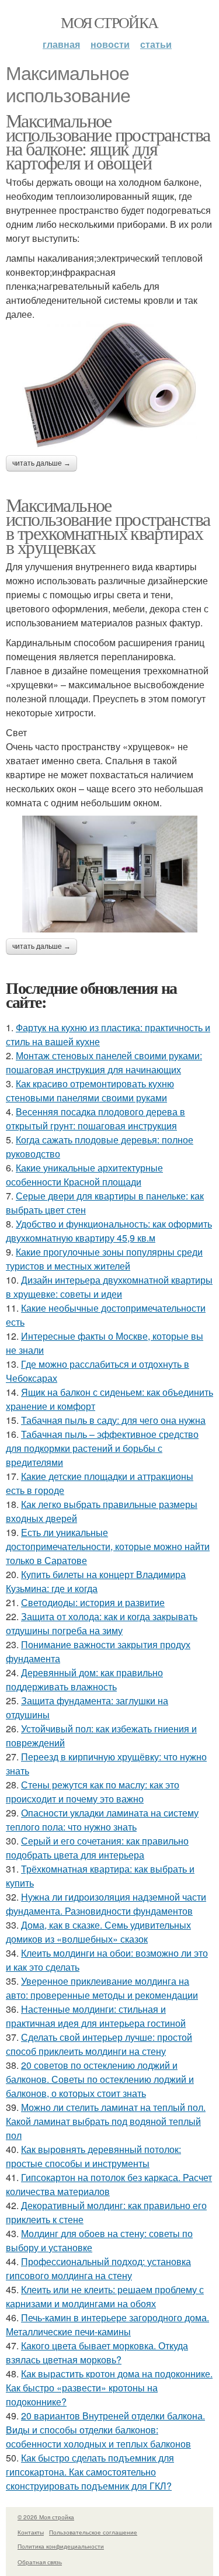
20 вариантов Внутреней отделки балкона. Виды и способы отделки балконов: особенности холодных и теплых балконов (105, 2430)
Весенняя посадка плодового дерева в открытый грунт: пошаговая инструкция (95, 1119)
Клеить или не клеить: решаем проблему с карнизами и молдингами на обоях (105, 2296)
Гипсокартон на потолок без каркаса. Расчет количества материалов (109, 2184)
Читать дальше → (41, 463)
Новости (110, 44)
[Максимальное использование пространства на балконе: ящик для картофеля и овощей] (109, 386)
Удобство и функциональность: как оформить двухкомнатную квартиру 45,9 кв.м (109, 1231)
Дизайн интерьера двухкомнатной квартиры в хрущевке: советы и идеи (109, 1287)
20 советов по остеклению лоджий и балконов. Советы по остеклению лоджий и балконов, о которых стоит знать (100, 2079)
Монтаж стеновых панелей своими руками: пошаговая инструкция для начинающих (104, 1062)
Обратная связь (40, 2562)
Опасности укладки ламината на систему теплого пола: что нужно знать (102, 1820)
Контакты (31, 2532)
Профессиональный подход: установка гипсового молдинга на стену (98, 2268)
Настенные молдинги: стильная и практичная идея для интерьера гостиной (96, 2016)
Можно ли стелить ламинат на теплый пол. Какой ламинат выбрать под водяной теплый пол (106, 2121)
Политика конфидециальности (61, 2546)
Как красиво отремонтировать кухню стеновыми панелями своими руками (90, 1091)
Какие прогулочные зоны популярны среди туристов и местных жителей (104, 1259)
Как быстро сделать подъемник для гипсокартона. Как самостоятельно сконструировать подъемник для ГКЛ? (90, 2472)
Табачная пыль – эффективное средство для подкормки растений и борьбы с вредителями (102, 1448)
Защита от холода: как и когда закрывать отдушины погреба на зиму (102, 1623)
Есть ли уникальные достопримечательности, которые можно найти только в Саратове (108, 1546)
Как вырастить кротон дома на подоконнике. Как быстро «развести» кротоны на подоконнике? (109, 2388)
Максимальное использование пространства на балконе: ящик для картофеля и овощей (108, 141)
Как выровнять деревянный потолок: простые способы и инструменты (93, 2156)
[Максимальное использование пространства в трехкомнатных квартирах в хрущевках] (109, 874)
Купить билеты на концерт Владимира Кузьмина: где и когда (96, 1581)
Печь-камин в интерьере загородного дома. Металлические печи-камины (107, 2324)
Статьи (156, 44)
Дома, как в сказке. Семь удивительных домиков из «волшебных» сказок (98, 1932)
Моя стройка (109, 22)
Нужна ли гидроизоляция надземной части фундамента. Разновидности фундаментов (106, 1904)
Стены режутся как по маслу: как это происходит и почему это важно (93, 1792)
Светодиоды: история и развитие (93, 1602)
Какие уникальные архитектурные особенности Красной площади (84, 1175)
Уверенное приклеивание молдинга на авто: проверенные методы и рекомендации (102, 1988)
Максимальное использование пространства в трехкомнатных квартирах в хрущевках (108, 526)
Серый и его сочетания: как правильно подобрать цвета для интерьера (97, 1848)
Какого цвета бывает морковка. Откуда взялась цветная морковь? (97, 2353)
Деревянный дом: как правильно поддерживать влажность (84, 1679)
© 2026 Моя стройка (46, 2517)
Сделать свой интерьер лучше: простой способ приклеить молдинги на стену (99, 2044)
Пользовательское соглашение (93, 2532)
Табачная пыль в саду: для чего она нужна (113, 1420)
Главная (61, 44)
